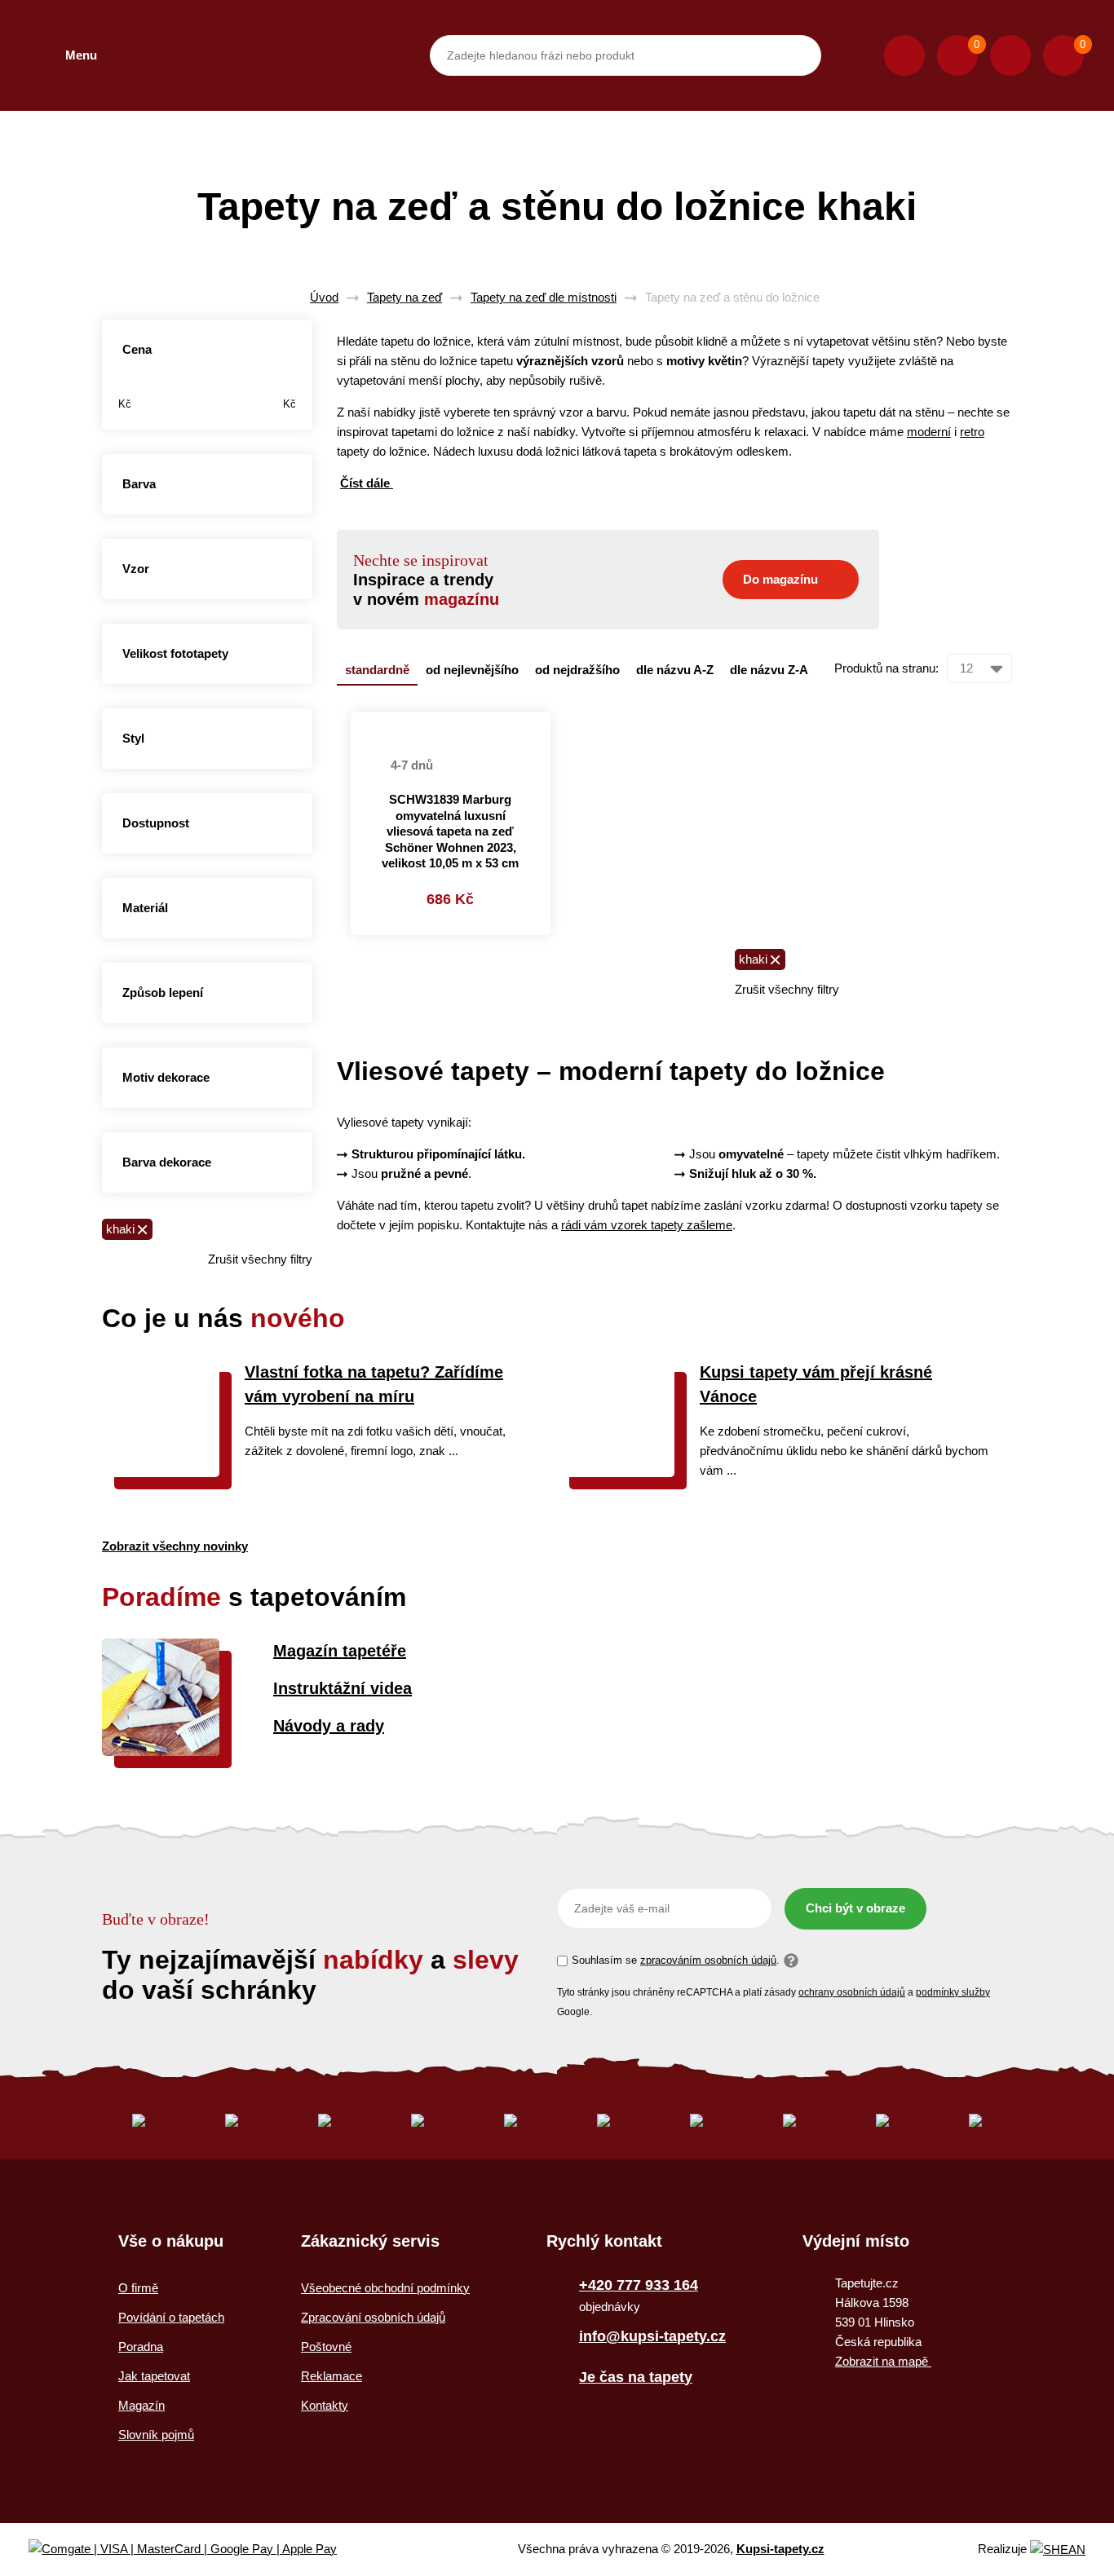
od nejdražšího (577, 670)
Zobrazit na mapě (883, 2361)
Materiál (145, 908)
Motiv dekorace (166, 1077)
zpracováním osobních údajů (708, 1960)
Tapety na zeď (404, 297)
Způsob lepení (163, 992)
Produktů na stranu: (886, 668)
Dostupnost (156, 823)
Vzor (136, 569)
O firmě (138, 2288)
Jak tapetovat (154, 2376)
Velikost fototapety (175, 653)
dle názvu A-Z (675, 670)
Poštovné (326, 2347)
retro (972, 432)
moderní (929, 432)
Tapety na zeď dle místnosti (544, 297)
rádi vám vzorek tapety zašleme (647, 1225)
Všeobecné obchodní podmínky (385, 2288)
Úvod (324, 297)
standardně (377, 670)
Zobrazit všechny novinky (175, 1546)
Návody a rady (329, 1726)
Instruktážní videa (343, 1688)
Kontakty (325, 2405)
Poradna (141, 2347)
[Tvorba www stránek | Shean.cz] (1058, 2550)
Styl (133, 738)
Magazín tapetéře (340, 1651)
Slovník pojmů (156, 2435)
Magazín (141, 2405)
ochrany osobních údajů (852, 1992)
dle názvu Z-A (769, 670)
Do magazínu (780, 579)
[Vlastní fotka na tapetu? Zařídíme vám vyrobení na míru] (161, 1473)
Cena (137, 349)
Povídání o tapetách (171, 2317)
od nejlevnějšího (472, 670)
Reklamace (332, 2376)
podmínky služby (953, 1992)
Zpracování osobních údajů (373, 2317)
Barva (139, 484)
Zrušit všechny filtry (260, 1259)
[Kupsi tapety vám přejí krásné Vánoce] (616, 1473)
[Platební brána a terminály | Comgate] (196, 2550)
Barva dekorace (167, 1162)
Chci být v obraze (855, 1908)
